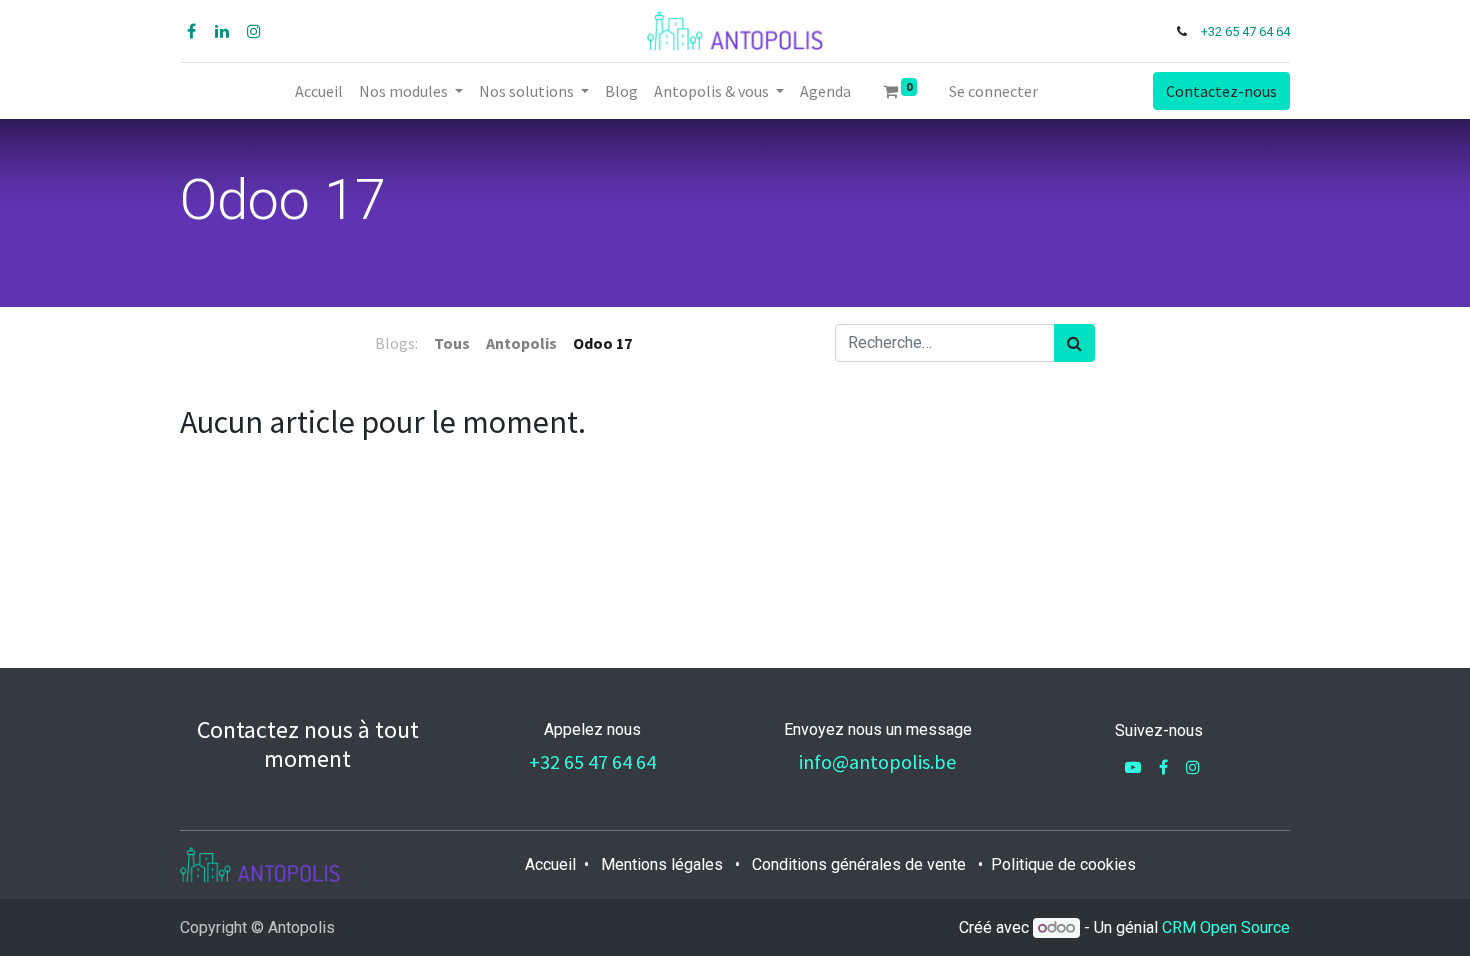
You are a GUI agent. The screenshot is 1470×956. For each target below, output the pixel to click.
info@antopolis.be (877, 761)
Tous (452, 343)
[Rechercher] (1074, 343)
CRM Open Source (1226, 927)
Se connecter (993, 91)
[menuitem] (319, 91)
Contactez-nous (1221, 91)
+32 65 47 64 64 (1245, 31)
